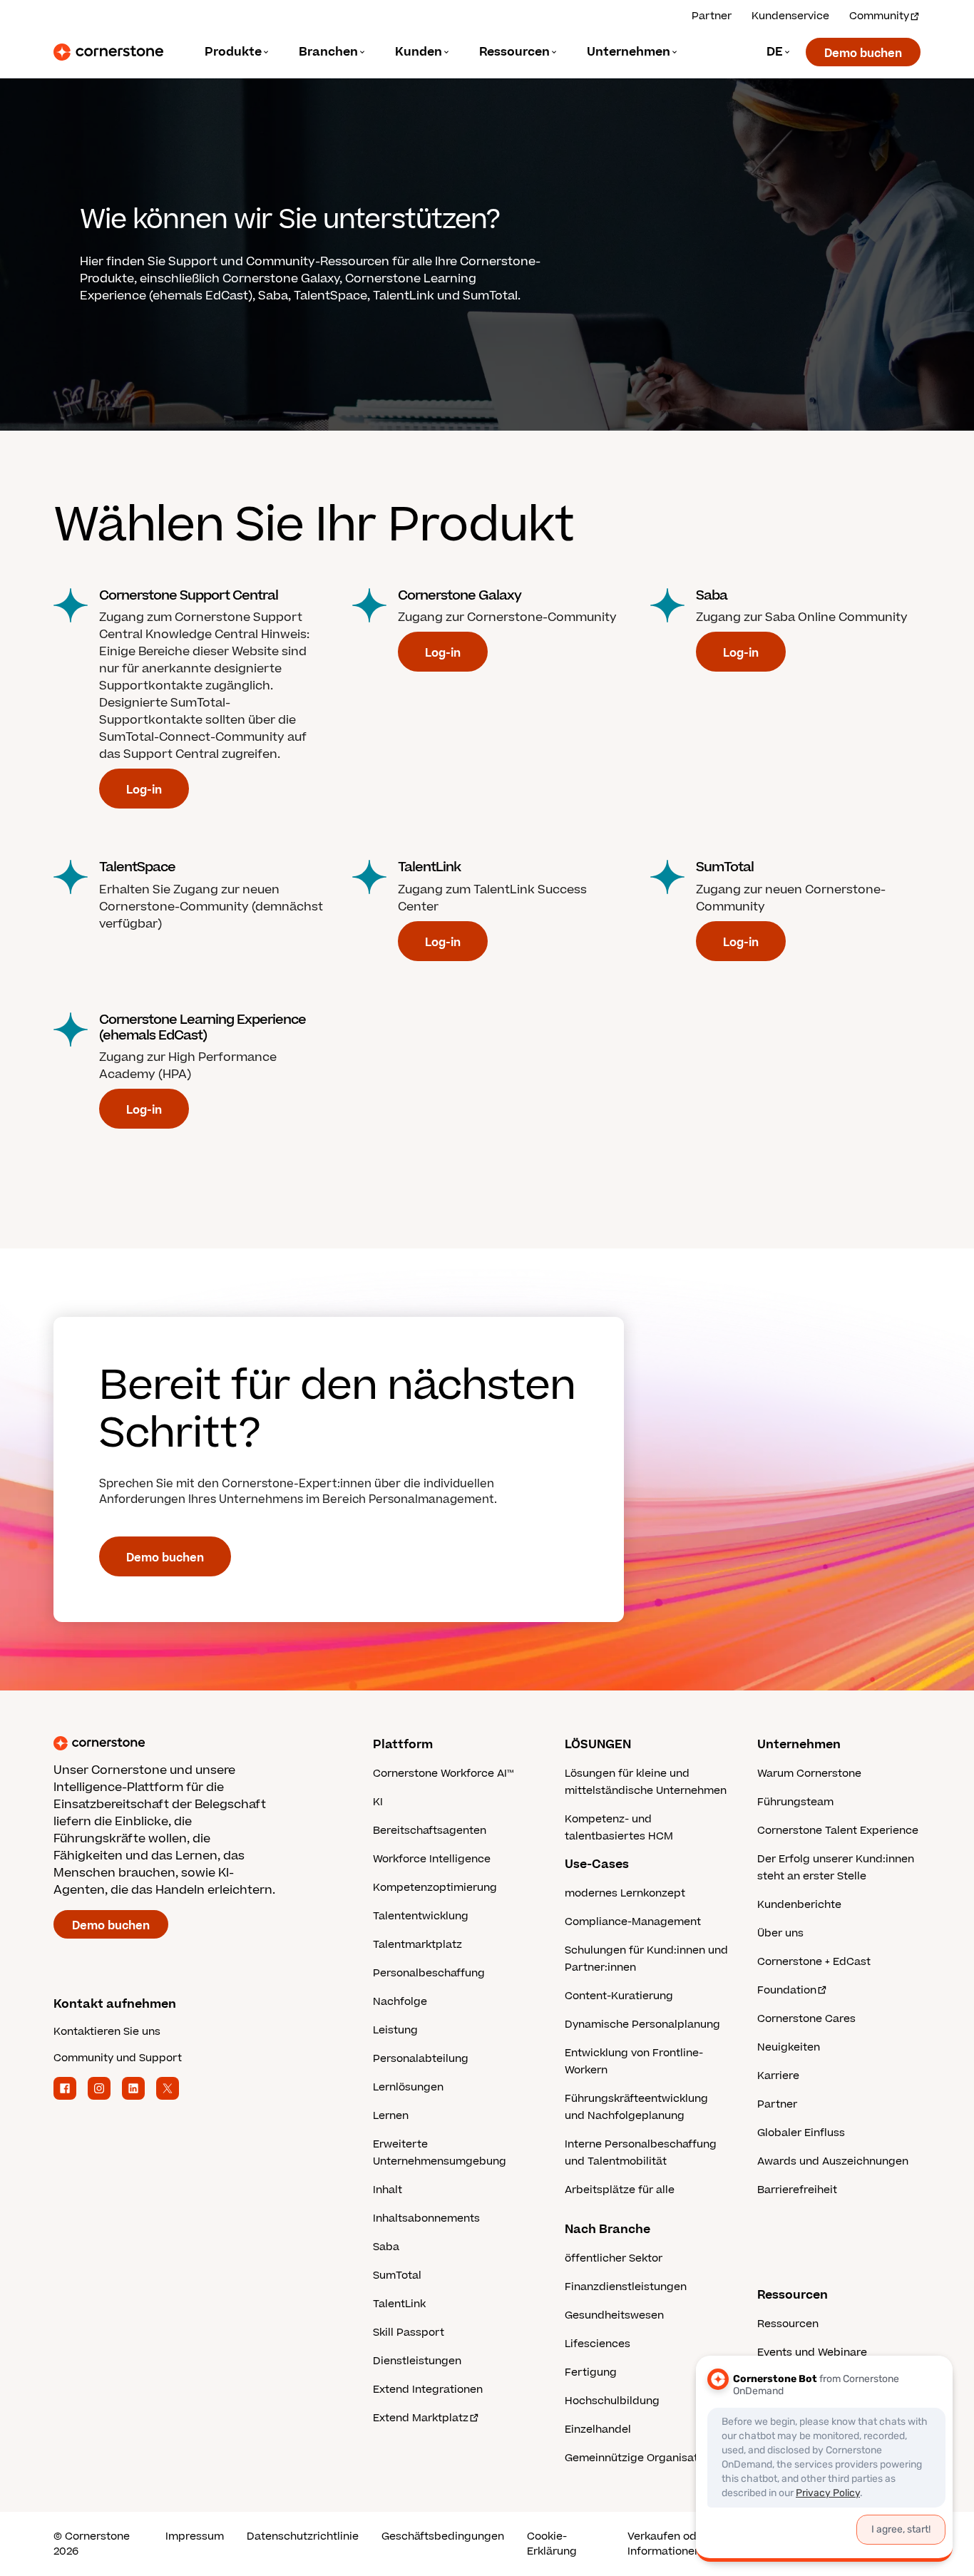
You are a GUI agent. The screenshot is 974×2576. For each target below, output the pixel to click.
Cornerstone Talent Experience (838, 1831)
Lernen (391, 2116)
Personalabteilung (421, 2059)
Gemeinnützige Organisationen (646, 2458)
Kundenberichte (799, 1905)
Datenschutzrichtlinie (303, 2536)
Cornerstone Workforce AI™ (443, 1774)
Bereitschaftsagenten (430, 1831)
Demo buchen (863, 53)
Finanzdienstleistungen (626, 2287)
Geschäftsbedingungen (443, 2536)
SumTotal (397, 2275)
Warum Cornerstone (809, 1774)
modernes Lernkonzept (625, 1893)
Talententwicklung (421, 1916)
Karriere (778, 2076)
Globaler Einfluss (801, 2133)
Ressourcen (788, 2324)
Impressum (195, 2536)
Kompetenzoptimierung (435, 1888)
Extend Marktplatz (421, 2418)
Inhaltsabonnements (426, 2218)
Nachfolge (400, 2002)
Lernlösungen (408, 2087)
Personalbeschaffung (429, 1973)
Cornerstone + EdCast (814, 1962)
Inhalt (388, 2190)
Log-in (144, 790)
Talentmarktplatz (417, 1945)
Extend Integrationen (428, 2390)
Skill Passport (409, 2333)
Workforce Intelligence (432, 1859)
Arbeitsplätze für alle (620, 2190)
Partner (712, 16)
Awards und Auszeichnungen (833, 2161)
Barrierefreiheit (797, 2190)
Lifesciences (598, 2344)
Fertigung (591, 2372)
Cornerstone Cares (806, 2019)
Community (879, 16)
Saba (386, 2247)
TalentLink (399, 2304)
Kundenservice (790, 16)
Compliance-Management (633, 1922)
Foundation (787, 1990)
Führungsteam (795, 1802)
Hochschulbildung (612, 2401)
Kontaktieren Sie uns (107, 2032)
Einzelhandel (598, 2429)
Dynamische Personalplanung (642, 2025)
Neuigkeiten (789, 2047)
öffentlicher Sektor (614, 2258)
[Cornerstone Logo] (108, 52)
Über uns (780, 1933)
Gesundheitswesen (614, 2315)
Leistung (395, 2030)
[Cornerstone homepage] (190, 1743)
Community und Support (118, 2058)
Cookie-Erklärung (552, 2544)
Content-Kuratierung (619, 1996)
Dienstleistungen (417, 2361)
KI (378, 1802)
